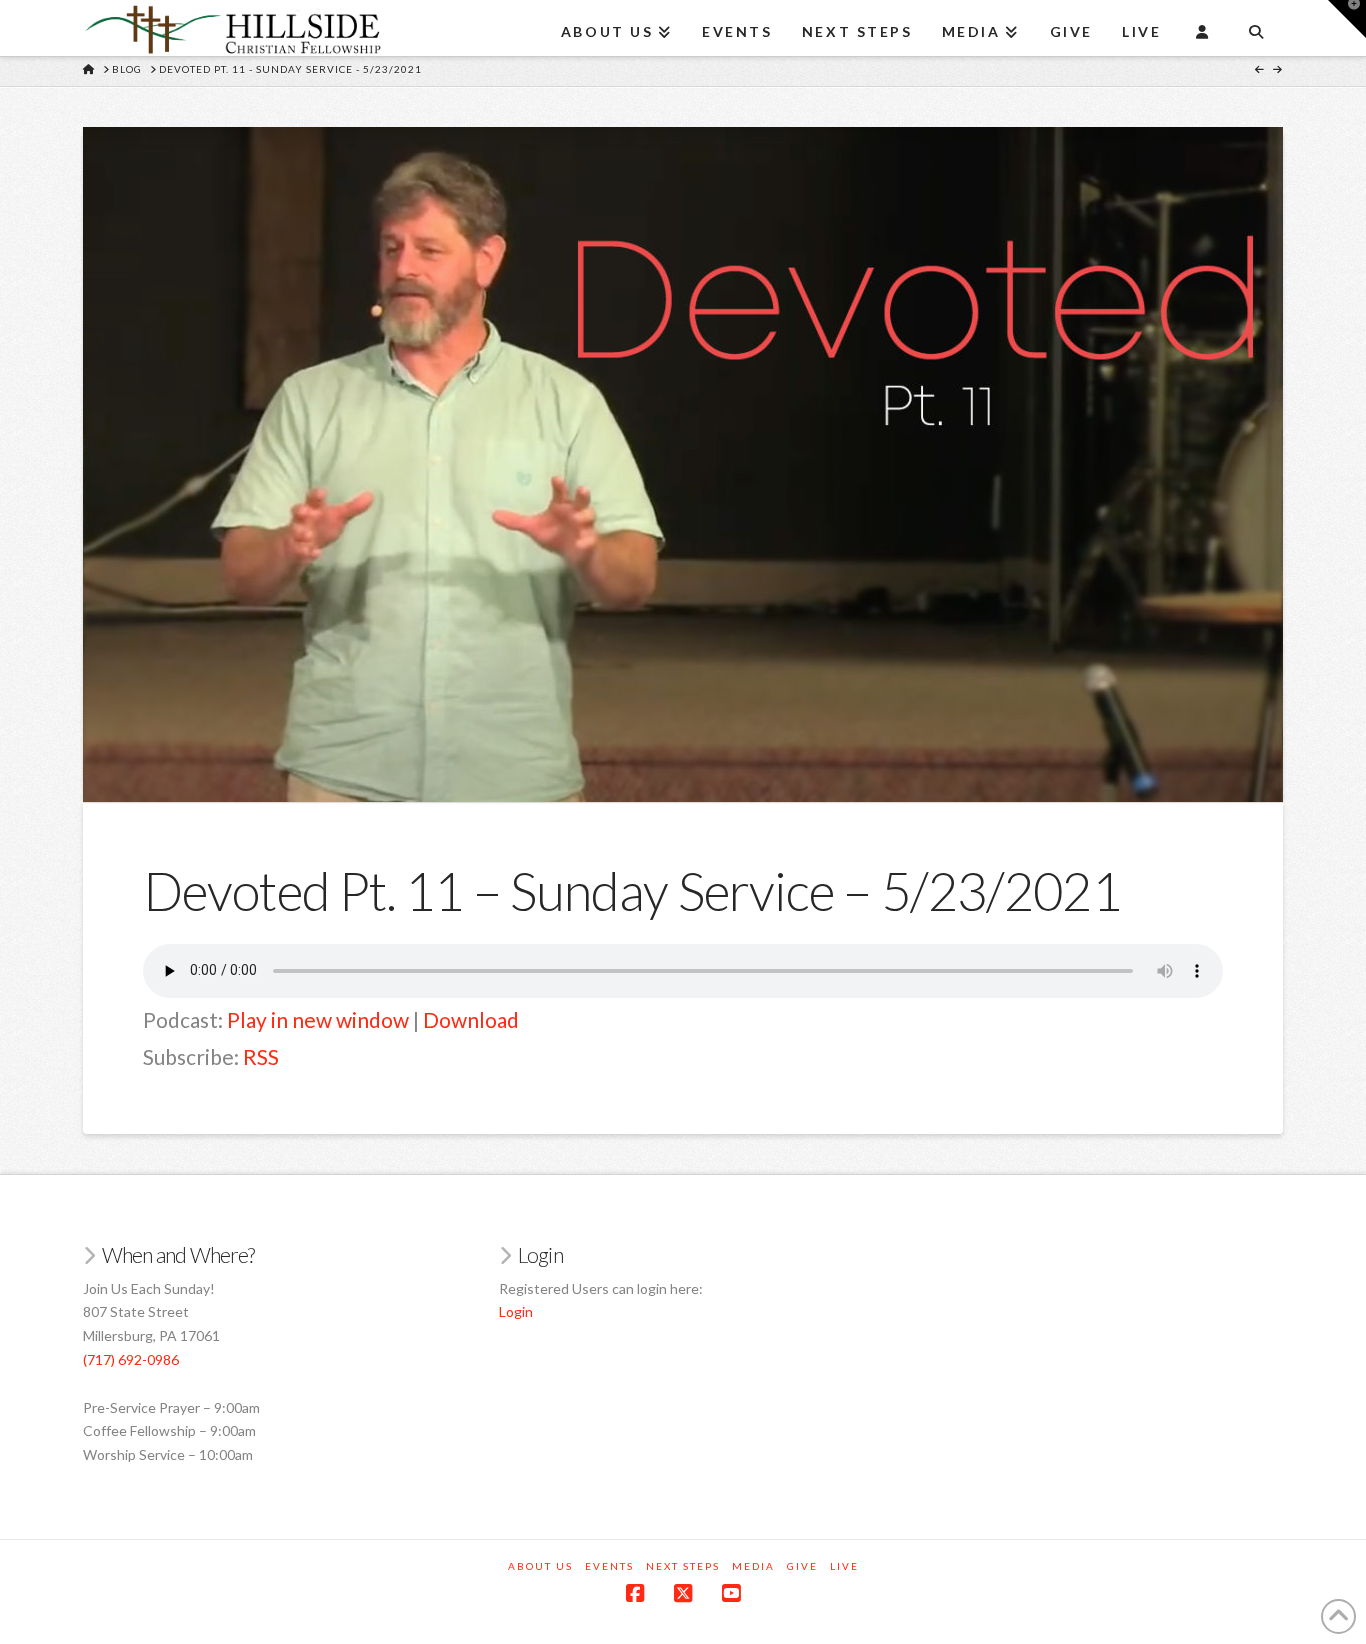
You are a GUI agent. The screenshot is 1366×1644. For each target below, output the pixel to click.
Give (802, 1566)
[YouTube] (731, 1593)
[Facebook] (635, 1593)
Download (471, 1019)
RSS (261, 1056)
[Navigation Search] (1255, 25)
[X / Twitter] (683, 1593)
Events (609, 1566)
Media (753, 1566)
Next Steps (683, 1566)
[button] (1347, 19)
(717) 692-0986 (131, 1359)
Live (844, 1566)
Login (516, 1311)
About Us (540, 1566)
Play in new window (318, 1019)
